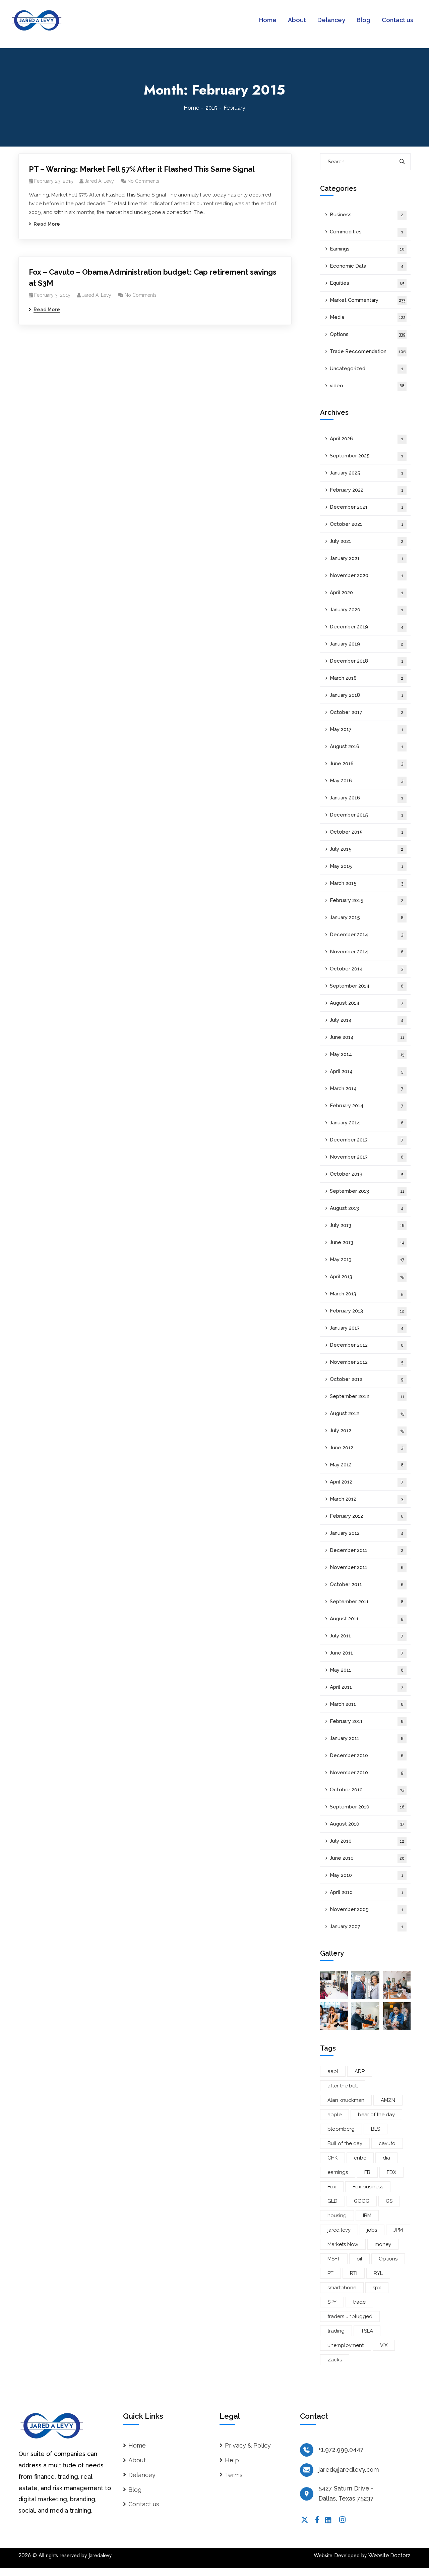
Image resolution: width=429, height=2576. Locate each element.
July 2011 (366, 1636)
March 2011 (367, 1704)
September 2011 (367, 1602)
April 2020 (366, 593)
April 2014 (366, 1071)
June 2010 (367, 1858)
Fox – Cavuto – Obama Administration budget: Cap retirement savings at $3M (153, 277)
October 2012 (366, 1379)
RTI (354, 2273)
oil (359, 2259)
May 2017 (366, 729)
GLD (332, 2201)
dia (386, 2158)
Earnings (367, 249)
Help (232, 2460)
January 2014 (366, 1123)
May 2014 (367, 1054)
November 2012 (366, 1362)
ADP (360, 2071)
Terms (234, 2475)
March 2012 (366, 1499)
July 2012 (367, 1431)
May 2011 (367, 1670)
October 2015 (366, 832)
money (383, 2244)
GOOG (362, 2201)
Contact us (144, 2504)
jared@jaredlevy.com (349, 2470)
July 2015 (366, 849)
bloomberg (341, 2129)
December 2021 (366, 507)
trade (359, 2302)
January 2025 (366, 473)
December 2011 (366, 1550)
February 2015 (366, 900)
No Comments (143, 181)
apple (334, 2115)
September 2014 (366, 986)
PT (330, 2273)
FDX (391, 2172)
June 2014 (367, 1037)
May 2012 (367, 1465)
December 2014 (366, 935)
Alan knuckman (346, 2100)
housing (337, 2216)
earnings (338, 2172)
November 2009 (366, 1909)
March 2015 (366, 883)
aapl (333, 2071)
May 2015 (366, 866)
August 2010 (367, 1824)
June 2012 (366, 1448)
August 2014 (366, 1003)
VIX (384, 2345)
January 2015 (367, 917)
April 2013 (367, 1277)
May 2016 (366, 781)
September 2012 (367, 1396)
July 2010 (367, 1841)
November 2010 (366, 1773)
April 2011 (366, 1687)
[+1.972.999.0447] (307, 2450)
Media (368, 317)
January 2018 (366, 695)
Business (366, 215)
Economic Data (367, 266)
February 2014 (366, 1106)
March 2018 (366, 678)
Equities (367, 283)
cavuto (387, 2143)
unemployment (346, 2345)
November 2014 (366, 952)
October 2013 (366, 1174)
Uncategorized (366, 369)
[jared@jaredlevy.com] (307, 2470)
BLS (376, 2129)
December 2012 (367, 1345)
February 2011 (367, 1721)
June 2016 (366, 764)
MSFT (334, 2259)
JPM (398, 2230)
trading (336, 2331)
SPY (332, 2302)
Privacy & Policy (248, 2445)
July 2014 (367, 1020)
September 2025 (366, 456)
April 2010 (366, 1892)
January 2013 (367, 1328)
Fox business (368, 2187)
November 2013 (366, 1157)
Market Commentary (367, 300)
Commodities (366, 232)
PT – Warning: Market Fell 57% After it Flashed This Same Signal (142, 169)
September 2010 (367, 1807)
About (137, 2460)
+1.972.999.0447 (341, 2449)
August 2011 (366, 1619)
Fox (332, 2187)
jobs (372, 2230)
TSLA (367, 2331)
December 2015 (366, 815)
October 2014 (366, 969)
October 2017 (366, 712)
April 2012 (366, 1482)
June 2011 (366, 1653)
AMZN (388, 2100)
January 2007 (366, 1926)
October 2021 (366, 524)
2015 (211, 108)
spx (377, 2288)
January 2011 (367, 1738)
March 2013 (366, 1294)
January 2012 (367, 1533)
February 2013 (367, 1311)
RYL (378, 2273)
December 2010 (366, 1755)
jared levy (339, 2230)
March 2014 (366, 1088)
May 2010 (366, 1875)
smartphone (342, 2288)
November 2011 (366, 1567)
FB (367, 2172)
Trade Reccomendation (368, 351)
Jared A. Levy (99, 181)
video (367, 386)
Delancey (142, 2475)
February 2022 (366, 490)
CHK (332, 2158)
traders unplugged (350, 2316)
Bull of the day (345, 2143)
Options (367, 334)
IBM (367, 2216)
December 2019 (367, 627)
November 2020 (366, 575)
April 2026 (366, 439)
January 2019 (366, 644)
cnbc (360, 2158)
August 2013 (367, 1208)
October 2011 (366, 1584)
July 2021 (366, 541)
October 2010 (367, 1790)
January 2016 (366, 798)
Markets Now (343, 2244)
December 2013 (366, 1140)
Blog (135, 2490)
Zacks (335, 2360)
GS (389, 2201)
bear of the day (376, 2115)
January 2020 (366, 610)
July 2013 (367, 1225)
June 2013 (367, 1242)
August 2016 (366, 746)
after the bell (343, 2086)
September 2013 (367, 1191)
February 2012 (366, 1516)
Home (191, 108)
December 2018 (366, 661)
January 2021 (366, 558)
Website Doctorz (389, 2555)
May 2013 (367, 1259)
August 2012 (367, 1413)
